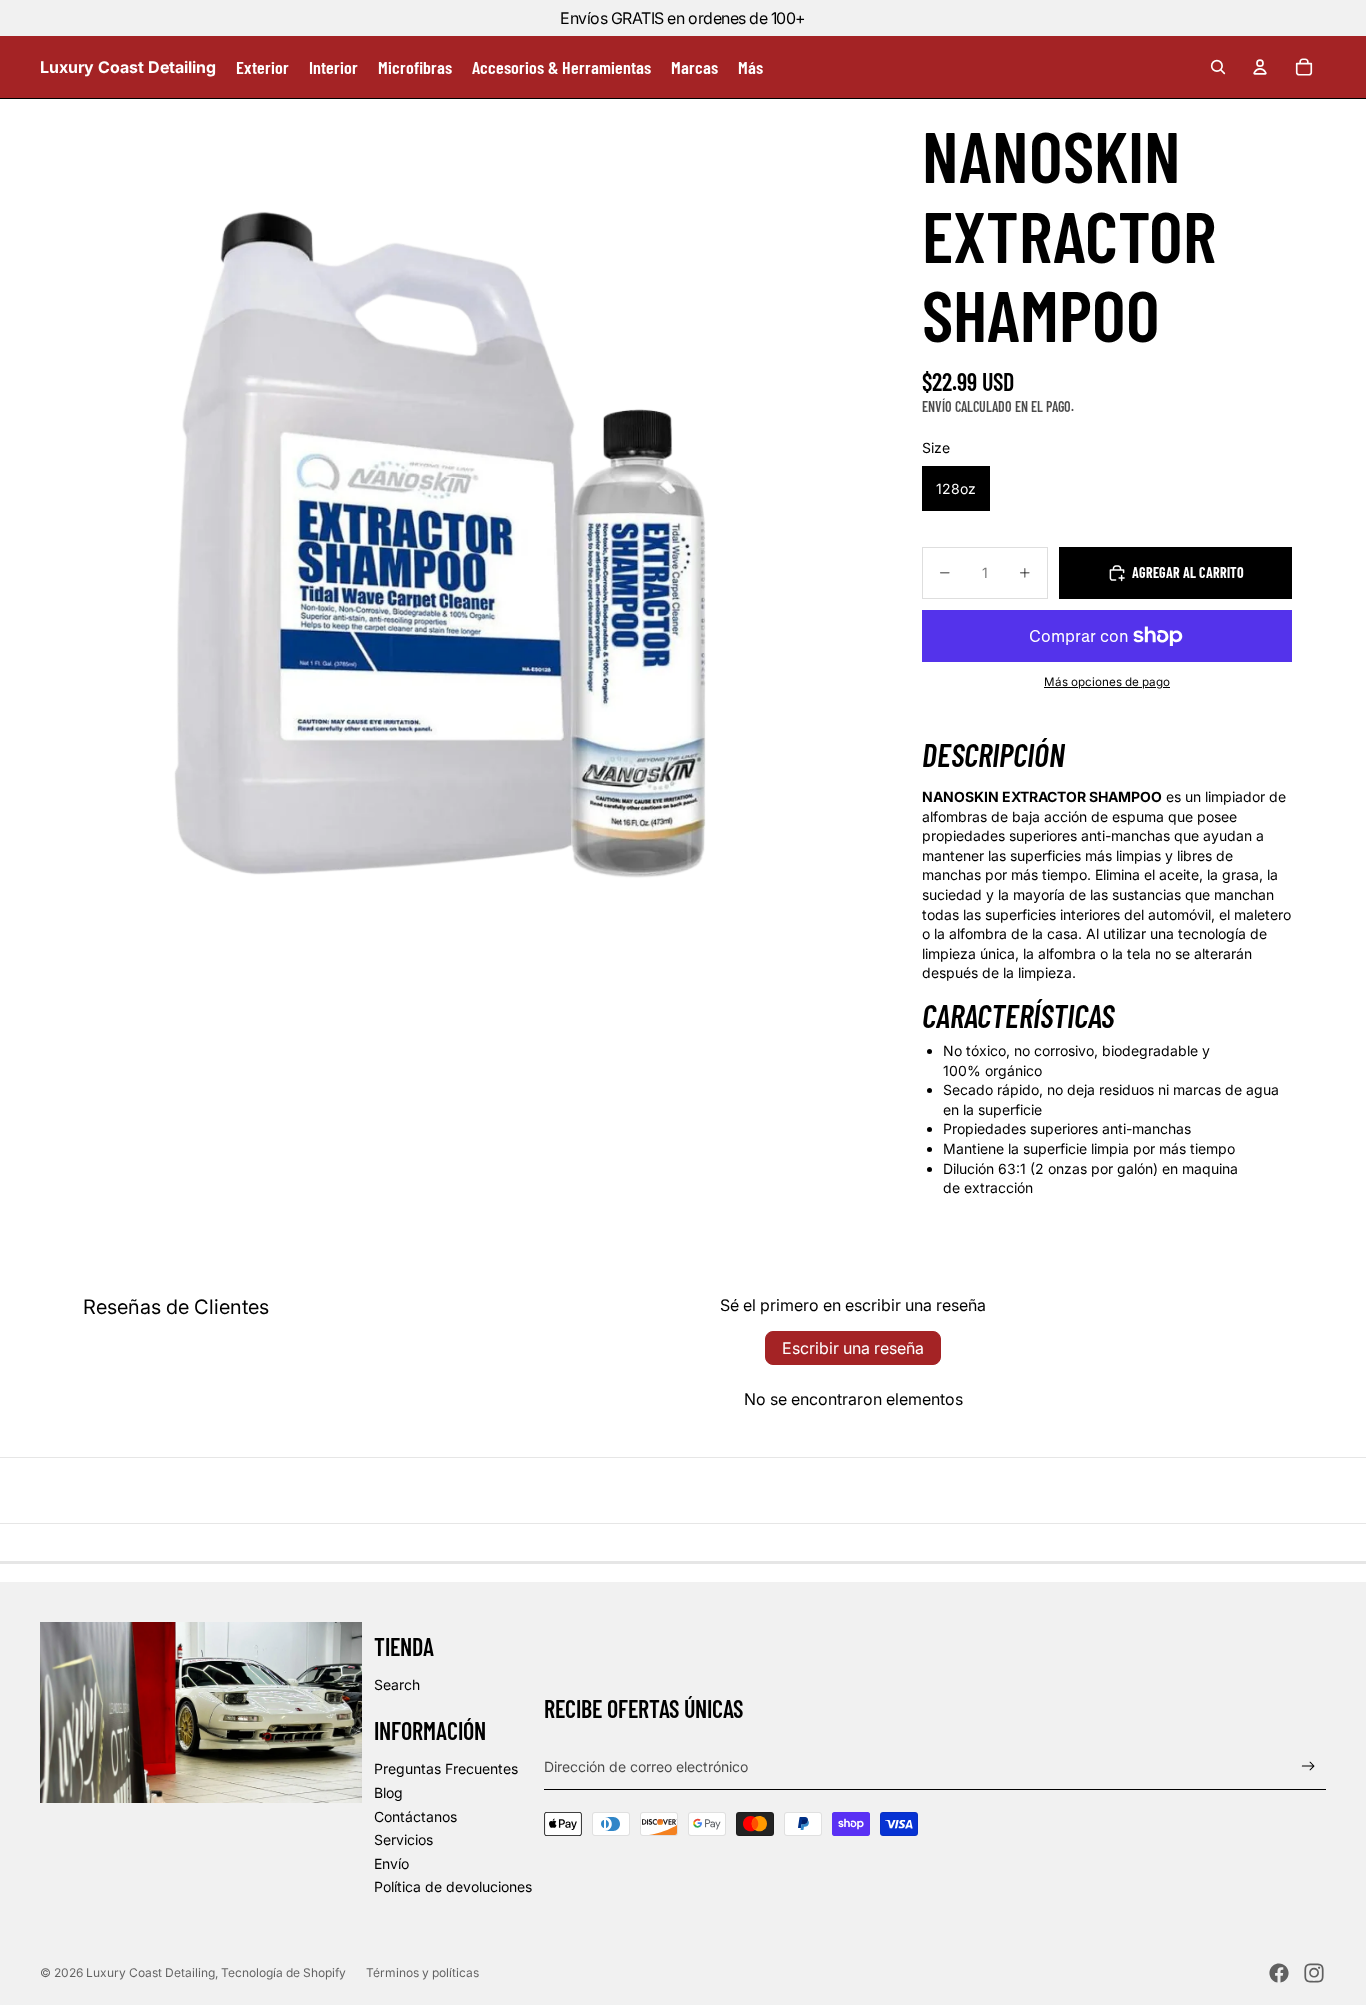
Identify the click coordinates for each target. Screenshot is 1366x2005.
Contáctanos (415, 1816)
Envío (391, 1863)
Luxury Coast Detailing (150, 1972)
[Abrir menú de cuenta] (1260, 67)
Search (397, 1684)
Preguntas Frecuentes (446, 1768)
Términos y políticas (422, 1972)
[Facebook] (1279, 1973)
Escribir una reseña (853, 1348)
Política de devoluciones (453, 1886)
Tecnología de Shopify (283, 1972)
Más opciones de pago (1107, 682)
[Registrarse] (1308, 1766)
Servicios (403, 1839)
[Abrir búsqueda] (1218, 67)
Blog (388, 1792)
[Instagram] (1314, 1973)
